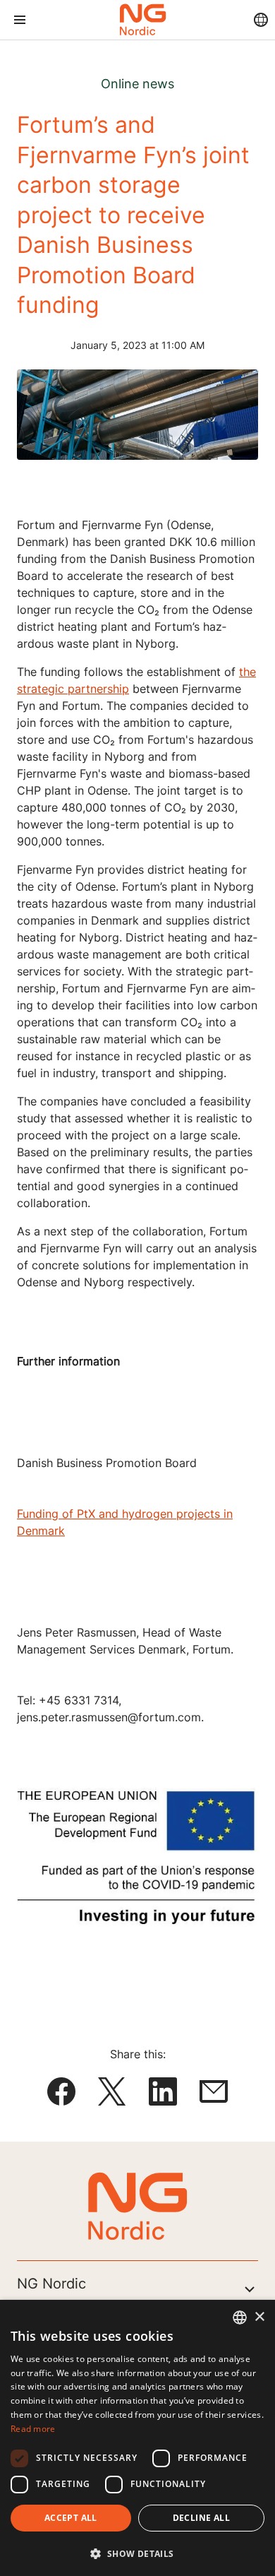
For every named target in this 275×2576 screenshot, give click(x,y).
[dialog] (137, 2438)
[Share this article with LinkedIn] (163, 2094)
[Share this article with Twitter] (112, 2094)
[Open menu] (19, 20)
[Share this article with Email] (214, 2094)
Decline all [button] (201, 2518)
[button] (137, 2553)
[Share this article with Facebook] (61, 2094)
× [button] (259, 2317)
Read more (33, 2429)
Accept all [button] (71, 2518)
